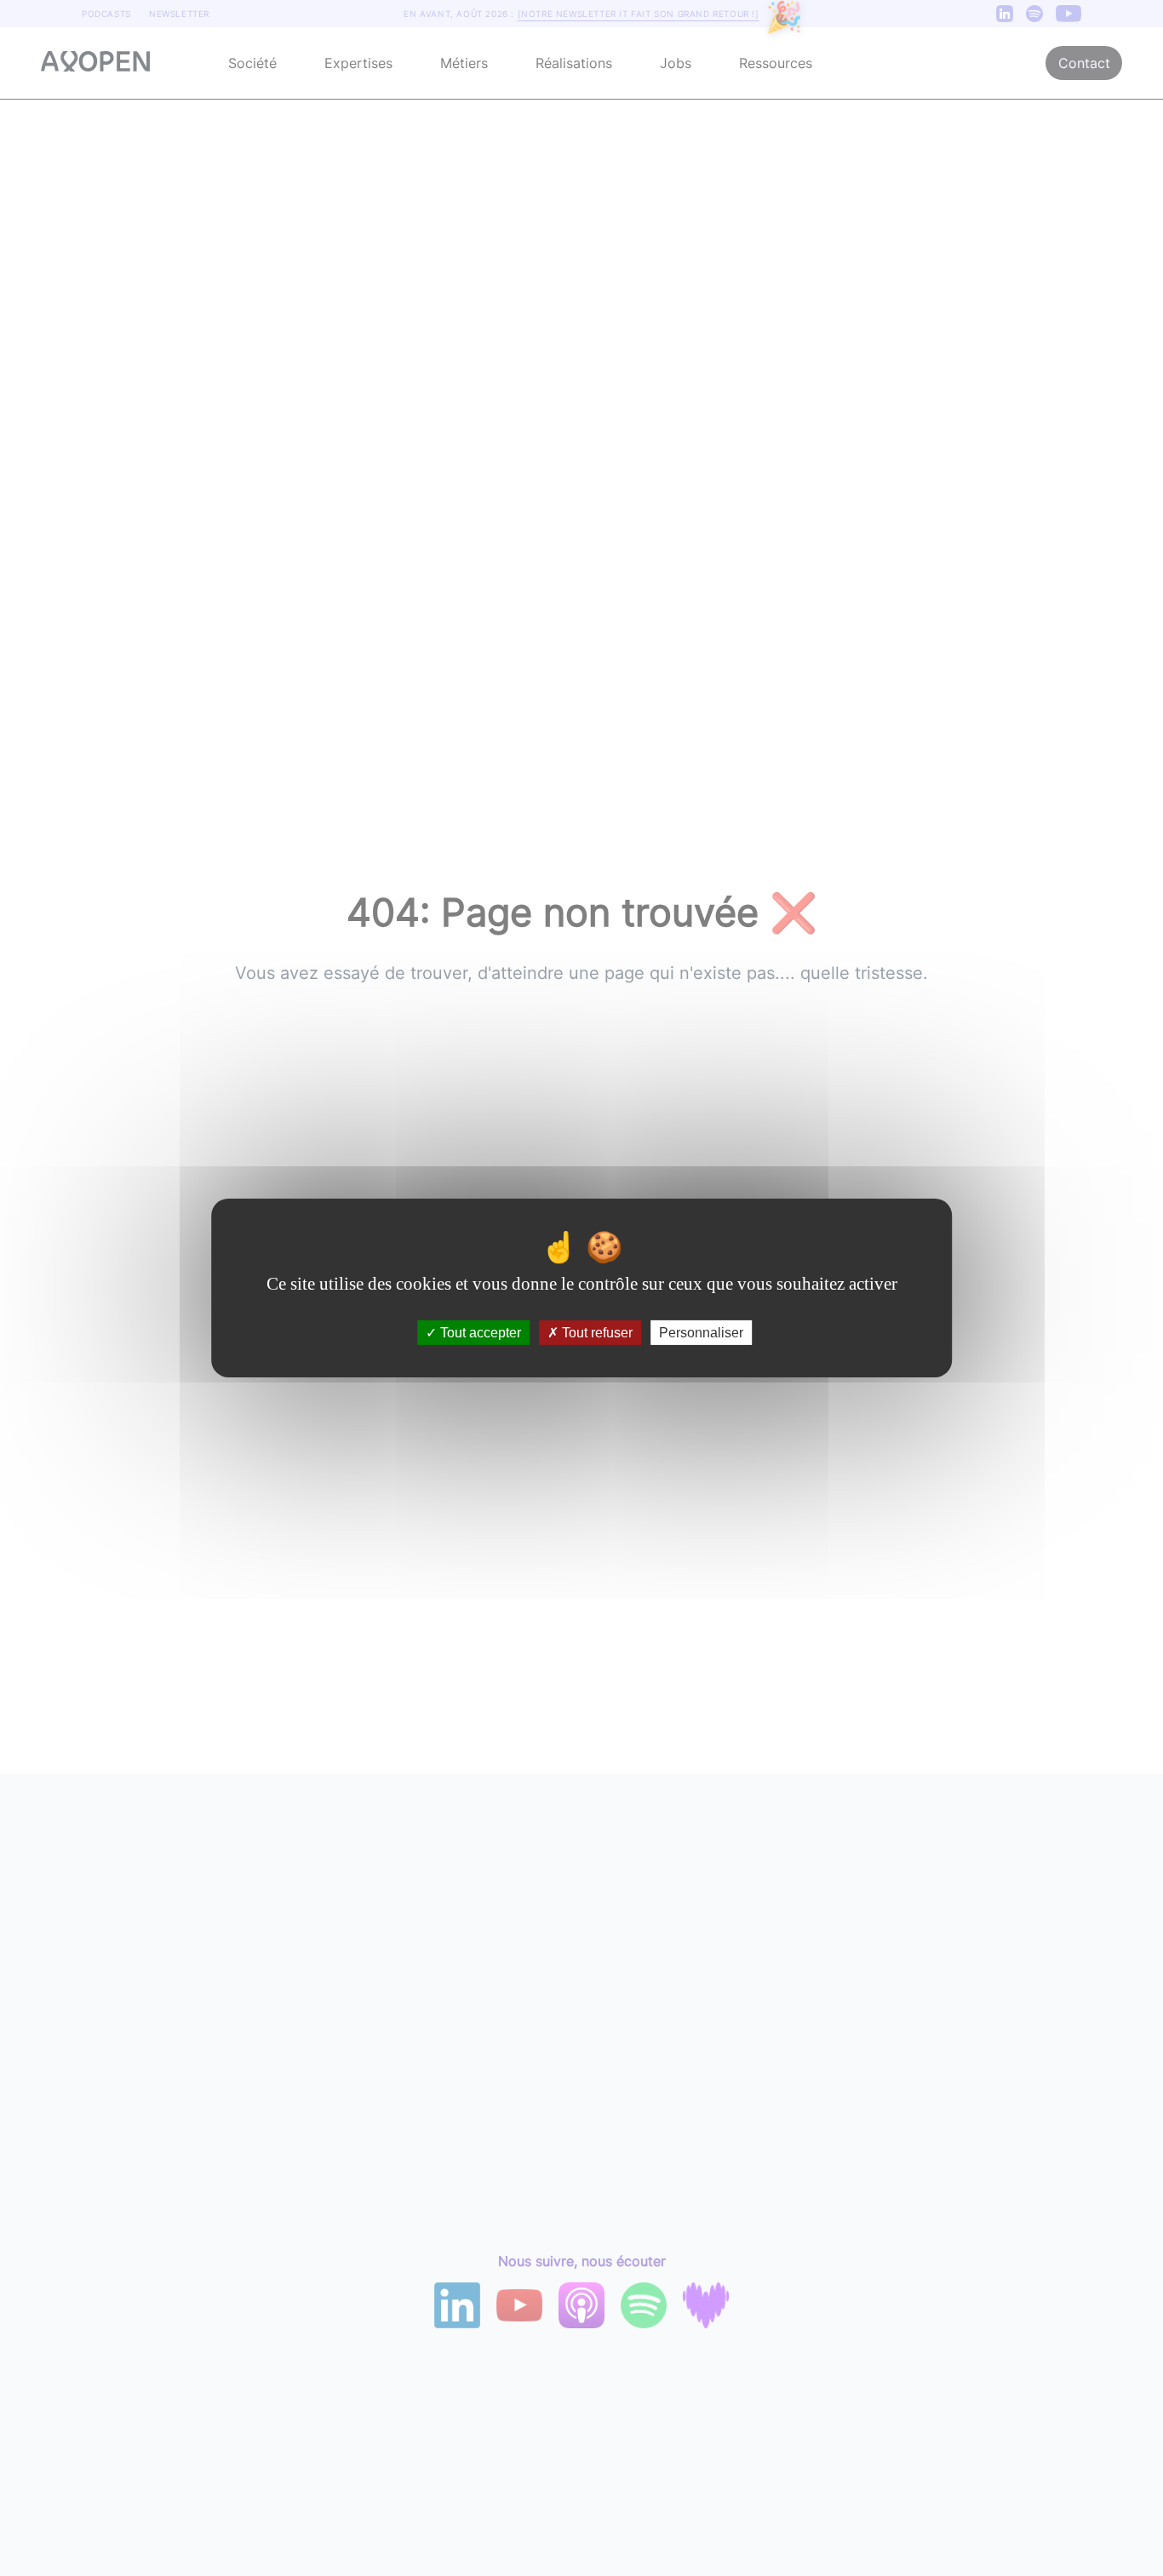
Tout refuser (596, 1333)
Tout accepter (479, 1333)
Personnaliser (701, 1333)
